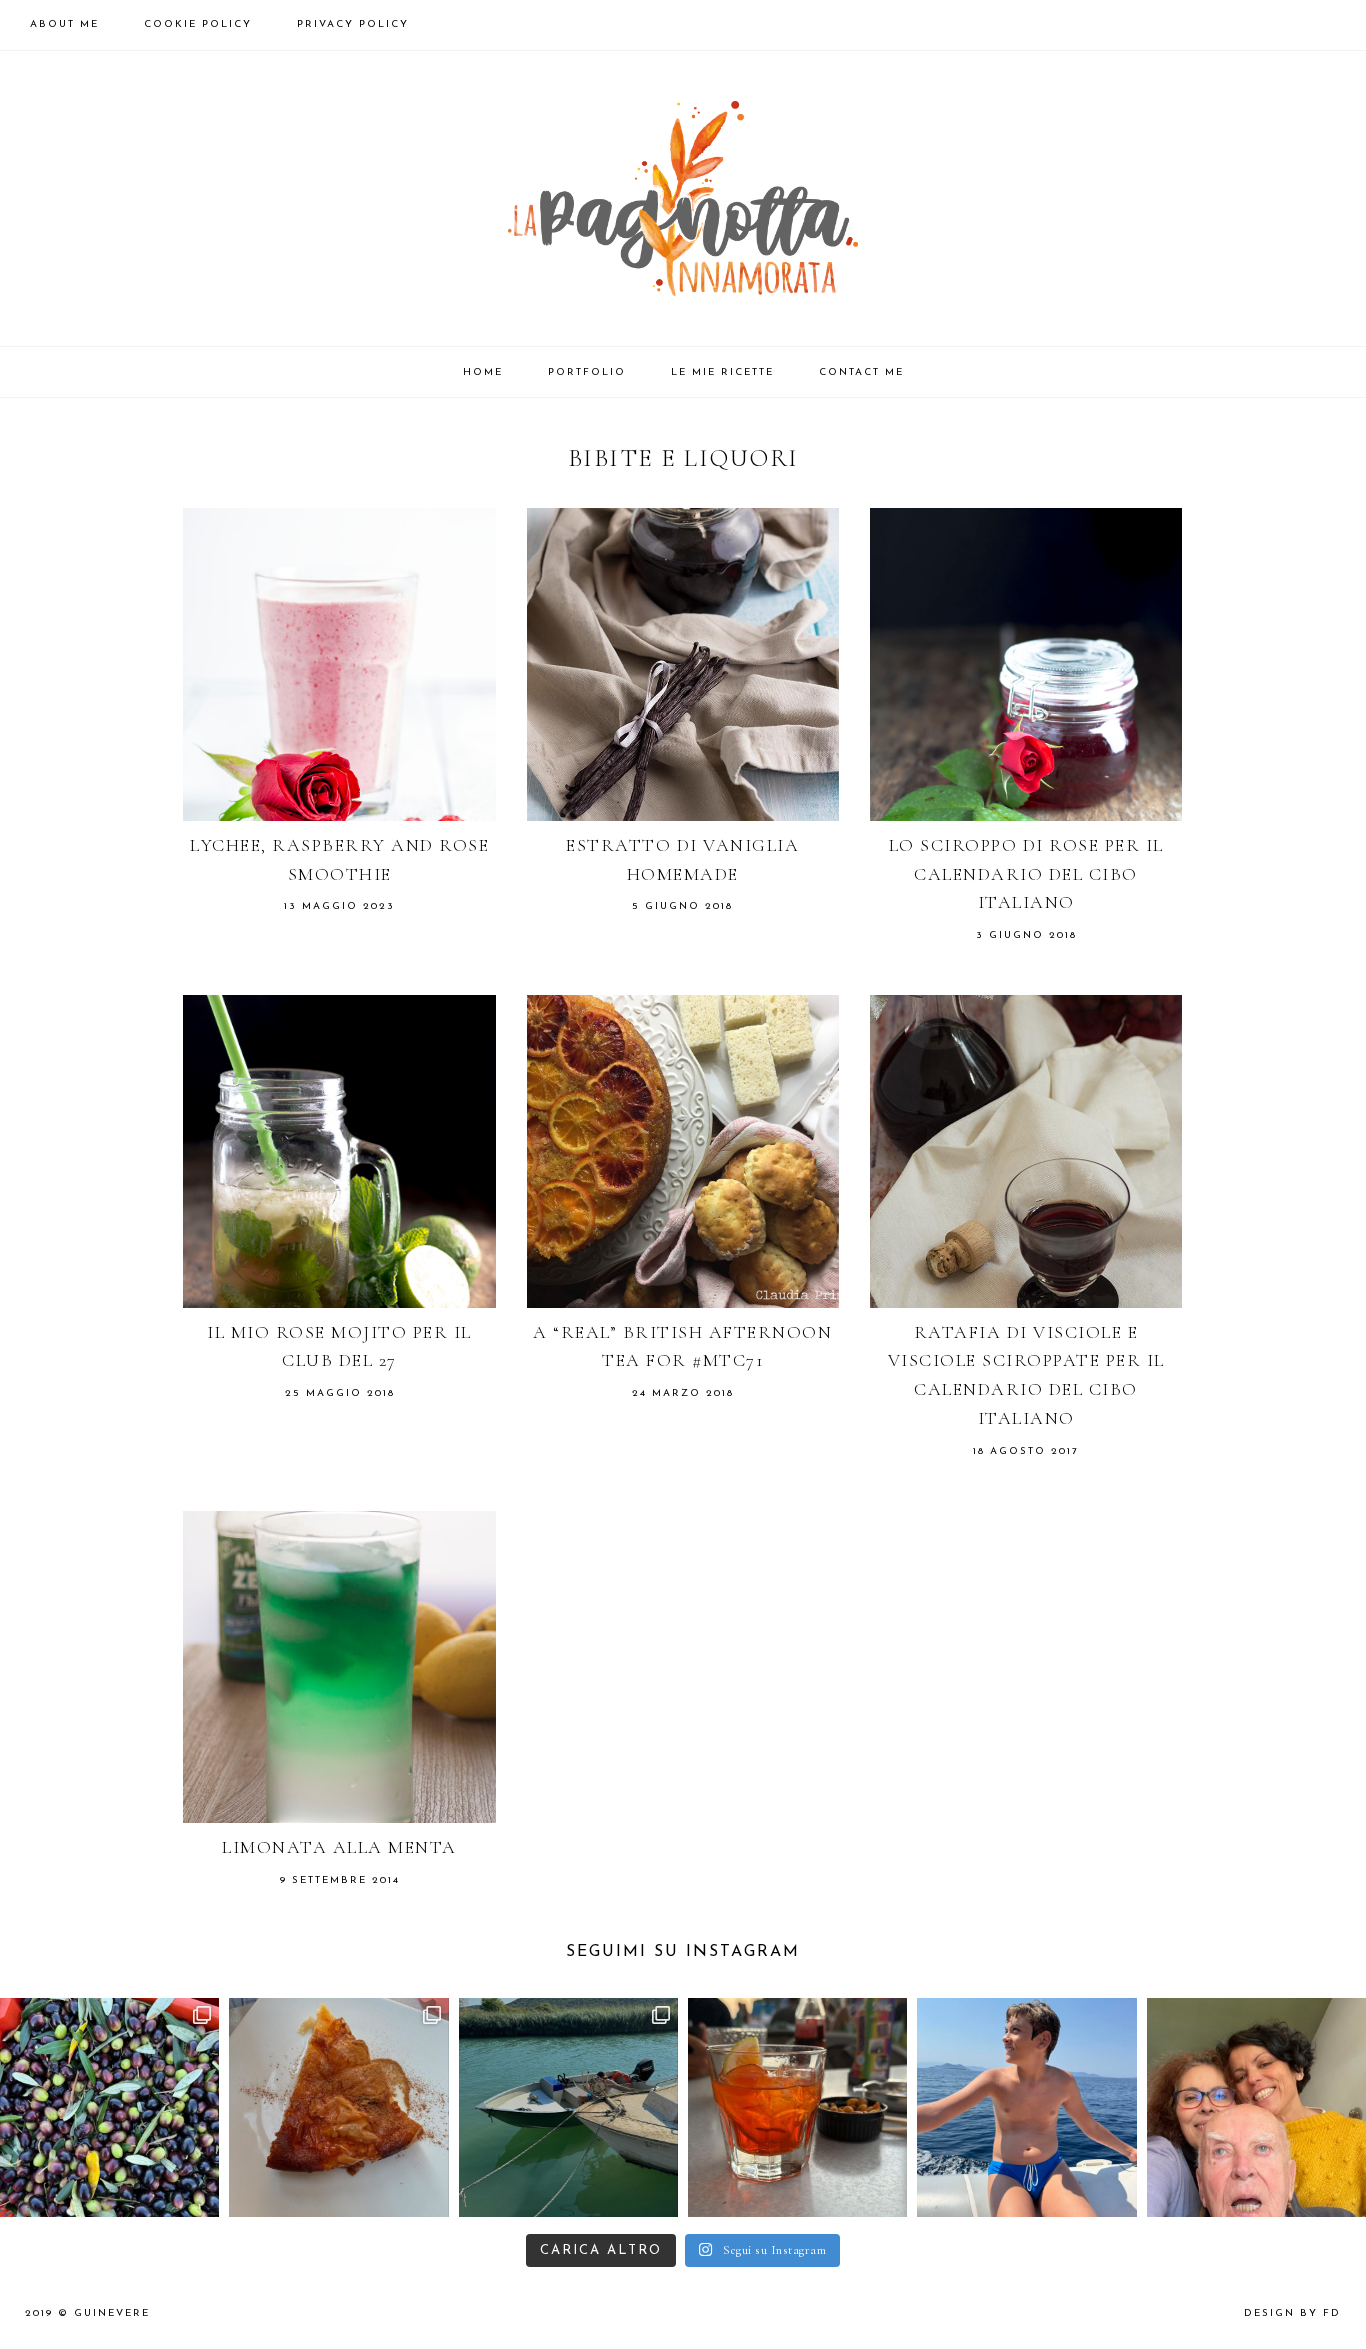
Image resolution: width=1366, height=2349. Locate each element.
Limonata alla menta (339, 1847)
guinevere (112, 2313)
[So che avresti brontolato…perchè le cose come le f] (109, 2107)
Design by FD (1292, 2313)
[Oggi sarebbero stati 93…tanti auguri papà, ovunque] (1256, 2107)
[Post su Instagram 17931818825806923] (568, 2107)
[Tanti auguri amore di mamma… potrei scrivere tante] (1026, 2107)
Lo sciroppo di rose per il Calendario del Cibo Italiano (1026, 874)
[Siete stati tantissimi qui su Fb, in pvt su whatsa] (797, 2107)
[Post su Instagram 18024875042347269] (338, 2107)
